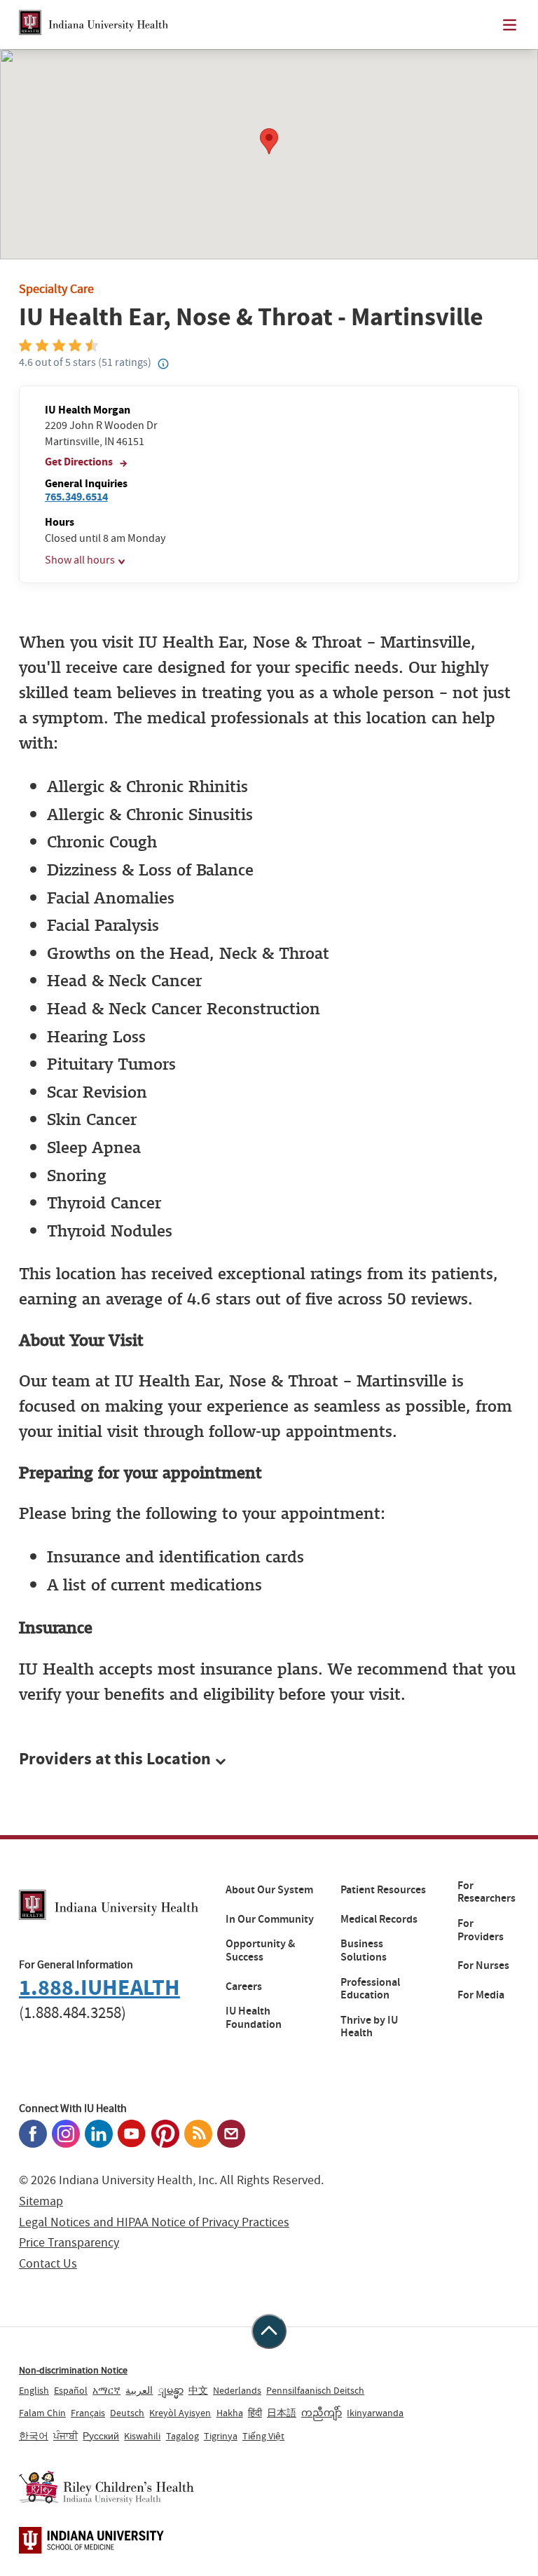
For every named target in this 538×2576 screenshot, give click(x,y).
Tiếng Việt (263, 2436)
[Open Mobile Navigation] (510, 25)
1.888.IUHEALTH (99, 1988)
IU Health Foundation (254, 2018)
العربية (139, 2390)
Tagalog (182, 2436)
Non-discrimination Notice (73, 2370)
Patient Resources (383, 1890)
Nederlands (237, 2390)
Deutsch (127, 2413)
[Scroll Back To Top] (269, 2331)
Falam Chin (42, 2413)
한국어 (34, 2436)
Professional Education (370, 1989)
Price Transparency (69, 2243)
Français (88, 2413)
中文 (198, 2390)
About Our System (269, 1890)
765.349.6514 (76, 497)
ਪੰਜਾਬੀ (65, 2436)
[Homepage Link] (94, 25)
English (34, 2390)
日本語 (282, 2413)
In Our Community (270, 1919)
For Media (481, 1995)
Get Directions (80, 462)
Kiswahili (142, 2436)
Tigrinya (221, 2436)
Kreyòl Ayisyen (180, 2413)
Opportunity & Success (260, 1950)
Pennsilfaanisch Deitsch (315, 2390)
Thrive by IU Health (369, 2027)
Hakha (230, 2413)
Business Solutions (364, 1950)
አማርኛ (106, 2390)
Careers (244, 1986)
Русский (101, 2436)
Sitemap (41, 2201)
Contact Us (48, 2264)
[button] (269, 1759)
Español (71, 2390)
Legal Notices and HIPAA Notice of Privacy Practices (154, 2222)
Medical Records (379, 1919)
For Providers (481, 1930)
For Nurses (483, 1965)
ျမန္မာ (171, 2390)
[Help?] (163, 364)
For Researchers (487, 1892)
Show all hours (80, 560)
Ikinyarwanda (375, 2413)
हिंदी (255, 2413)
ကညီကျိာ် (322, 2413)
